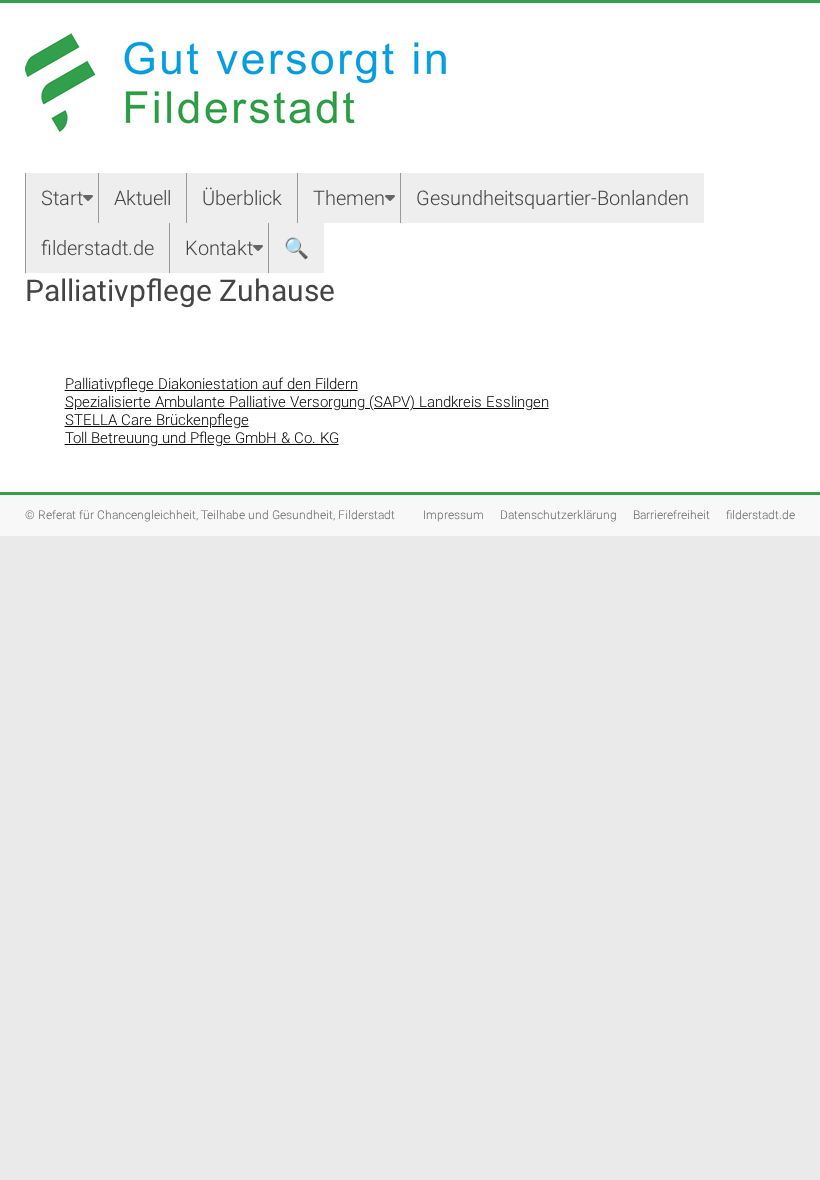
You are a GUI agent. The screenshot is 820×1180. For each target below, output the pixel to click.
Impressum (453, 515)
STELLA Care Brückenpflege (157, 420)
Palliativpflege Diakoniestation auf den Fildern (211, 384)
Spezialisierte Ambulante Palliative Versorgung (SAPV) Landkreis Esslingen (307, 402)
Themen (349, 198)
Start (62, 198)
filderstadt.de (97, 248)
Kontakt (219, 248)
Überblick (242, 198)
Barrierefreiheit (671, 515)
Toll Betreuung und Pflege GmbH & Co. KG (202, 438)
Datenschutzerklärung (558, 515)
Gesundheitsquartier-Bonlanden (552, 198)
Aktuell (142, 198)
